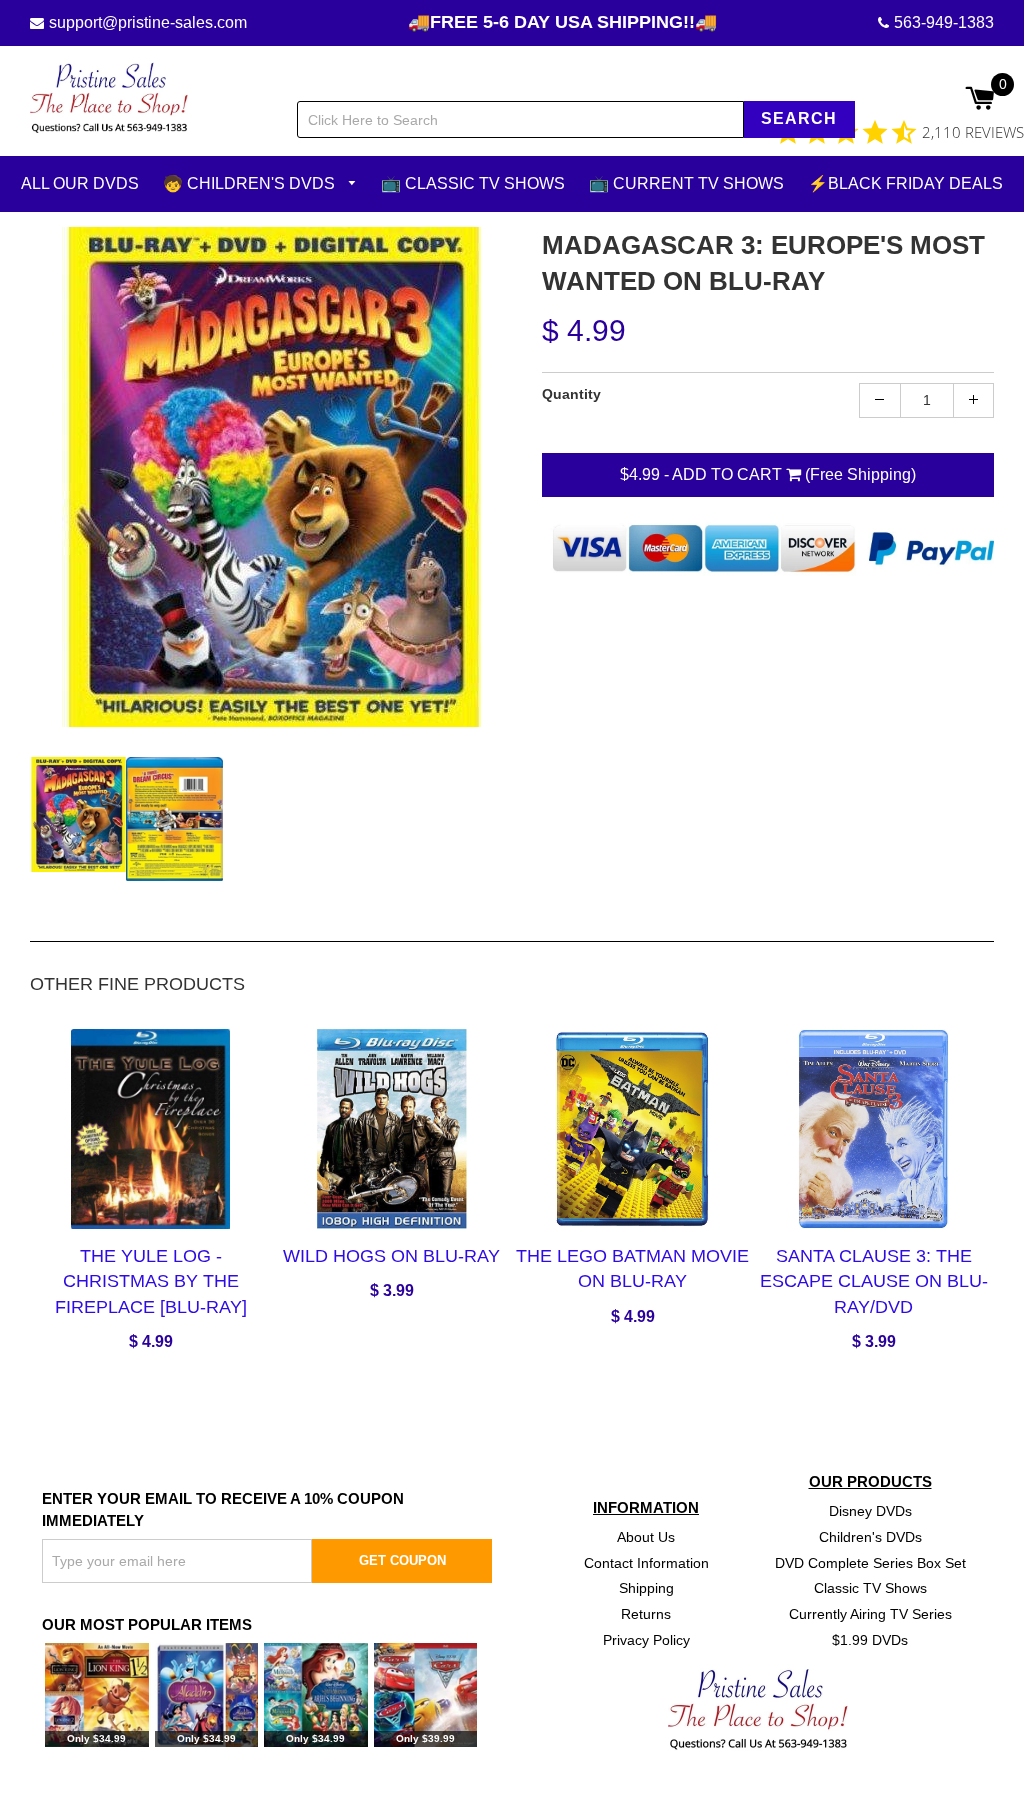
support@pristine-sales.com (148, 22)
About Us (646, 1536)
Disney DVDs (870, 1510)
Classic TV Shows (870, 1588)
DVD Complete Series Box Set (870, 1562)
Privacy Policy (646, 1640)
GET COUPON (402, 1560)
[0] (979, 100)
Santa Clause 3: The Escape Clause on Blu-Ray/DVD (874, 1281)
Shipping (646, 1588)
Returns (646, 1614)
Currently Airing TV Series (870, 1614)
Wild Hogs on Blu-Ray (391, 1256)
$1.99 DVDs (870, 1640)
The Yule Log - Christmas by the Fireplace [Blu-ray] (151, 1281)
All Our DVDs (80, 183)
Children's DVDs (870, 1536)
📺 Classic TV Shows (473, 183)
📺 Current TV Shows (686, 183)
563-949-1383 (944, 22)
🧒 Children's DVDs (251, 183)
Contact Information (646, 1562)
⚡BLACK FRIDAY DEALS (905, 183)
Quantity (571, 393)
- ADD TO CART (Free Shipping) (768, 473)
